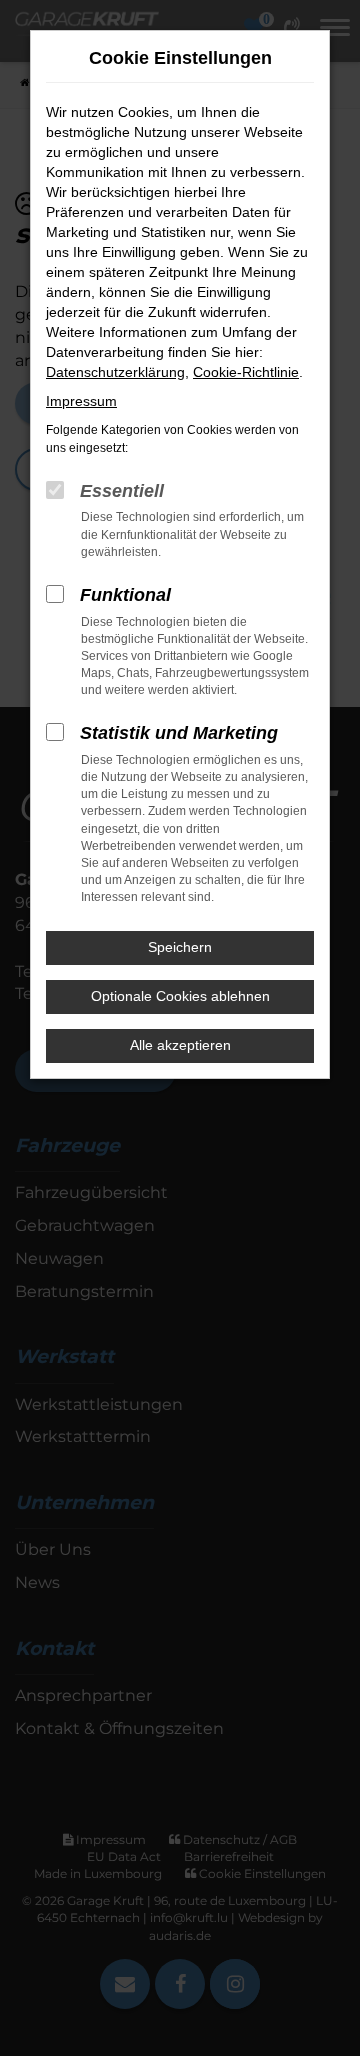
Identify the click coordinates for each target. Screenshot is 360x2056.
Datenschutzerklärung (115, 372)
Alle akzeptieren (180, 1045)
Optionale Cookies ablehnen (180, 996)
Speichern (180, 947)
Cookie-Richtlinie (246, 372)
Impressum (81, 401)
